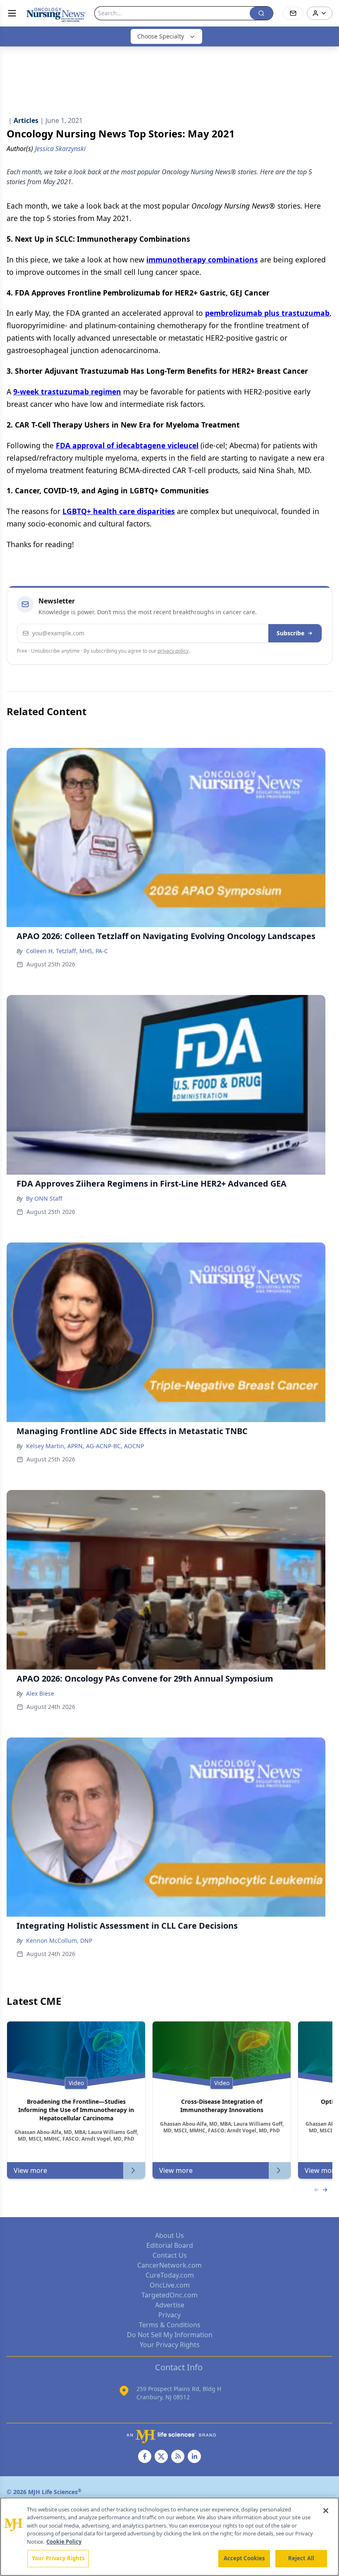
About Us (169, 2235)
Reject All (301, 2558)
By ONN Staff (44, 1198)
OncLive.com (170, 2285)
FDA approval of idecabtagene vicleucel (127, 445)
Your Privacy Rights (170, 2345)
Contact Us (170, 2255)
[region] (169, 2537)
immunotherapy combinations (202, 260)
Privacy (169, 2315)
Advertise (170, 2305)
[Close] (326, 2511)
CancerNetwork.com (169, 2265)
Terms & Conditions (170, 2325)
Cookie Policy (64, 2542)
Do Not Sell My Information (170, 2335)
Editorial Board (170, 2245)
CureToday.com (170, 2275)
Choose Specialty (161, 36)
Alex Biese (40, 1693)
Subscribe (290, 633)
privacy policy (173, 651)
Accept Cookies (244, 2558)
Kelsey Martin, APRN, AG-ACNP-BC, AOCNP (85, 1446)
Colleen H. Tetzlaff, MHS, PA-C (67, 951)
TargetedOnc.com (169, 2295)
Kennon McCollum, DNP (59, 1940)
